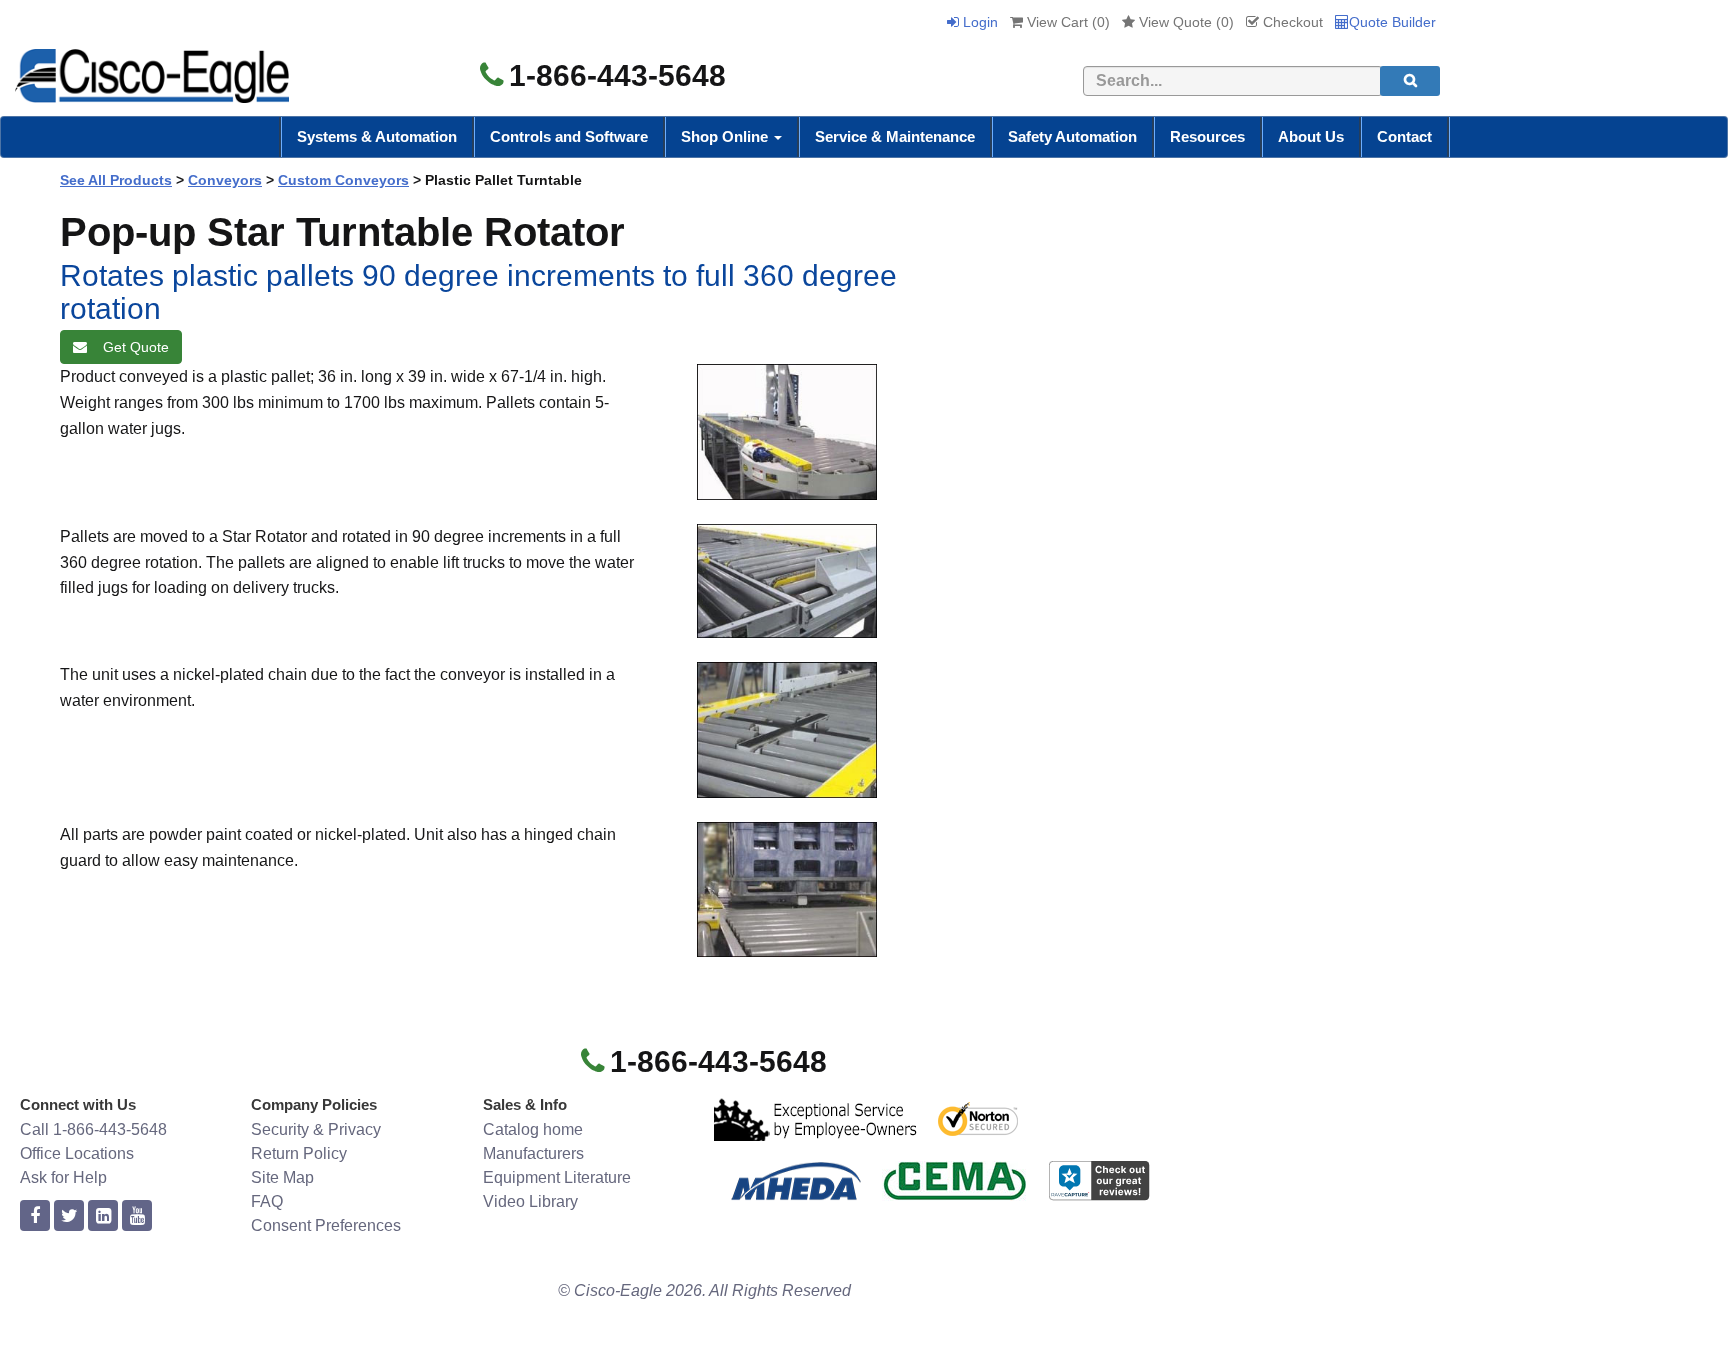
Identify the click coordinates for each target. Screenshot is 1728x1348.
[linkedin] (103, 1216)
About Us (1311, 136)
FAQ (267, 1201)
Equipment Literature (557, 1177)
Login (978, 22)
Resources (1207, 136)
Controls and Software (569, 136)
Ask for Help (63, 1177)
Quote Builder (1392, 22)
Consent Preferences (326, 1225)
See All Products (116, 180)
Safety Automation (1072, 136)
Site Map (282, 1177)
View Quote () (1184, 22)
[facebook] (35, 1216)
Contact (1404, 136)
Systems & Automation (377, 136)
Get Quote (132, 347)
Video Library (530, 1201)
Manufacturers (533, 1153)
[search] (1410, 81)
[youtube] (137, 1216)
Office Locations (77, 1153)
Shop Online (726, 136)
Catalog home (533, 1129)
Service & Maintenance (895, 136)
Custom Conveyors (343, 180)
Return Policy (299, 1153)
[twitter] (69, 1216)
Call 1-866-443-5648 (93, 1129)
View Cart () (1066, 22)
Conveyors (225, 180)
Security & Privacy (316, 1129)
